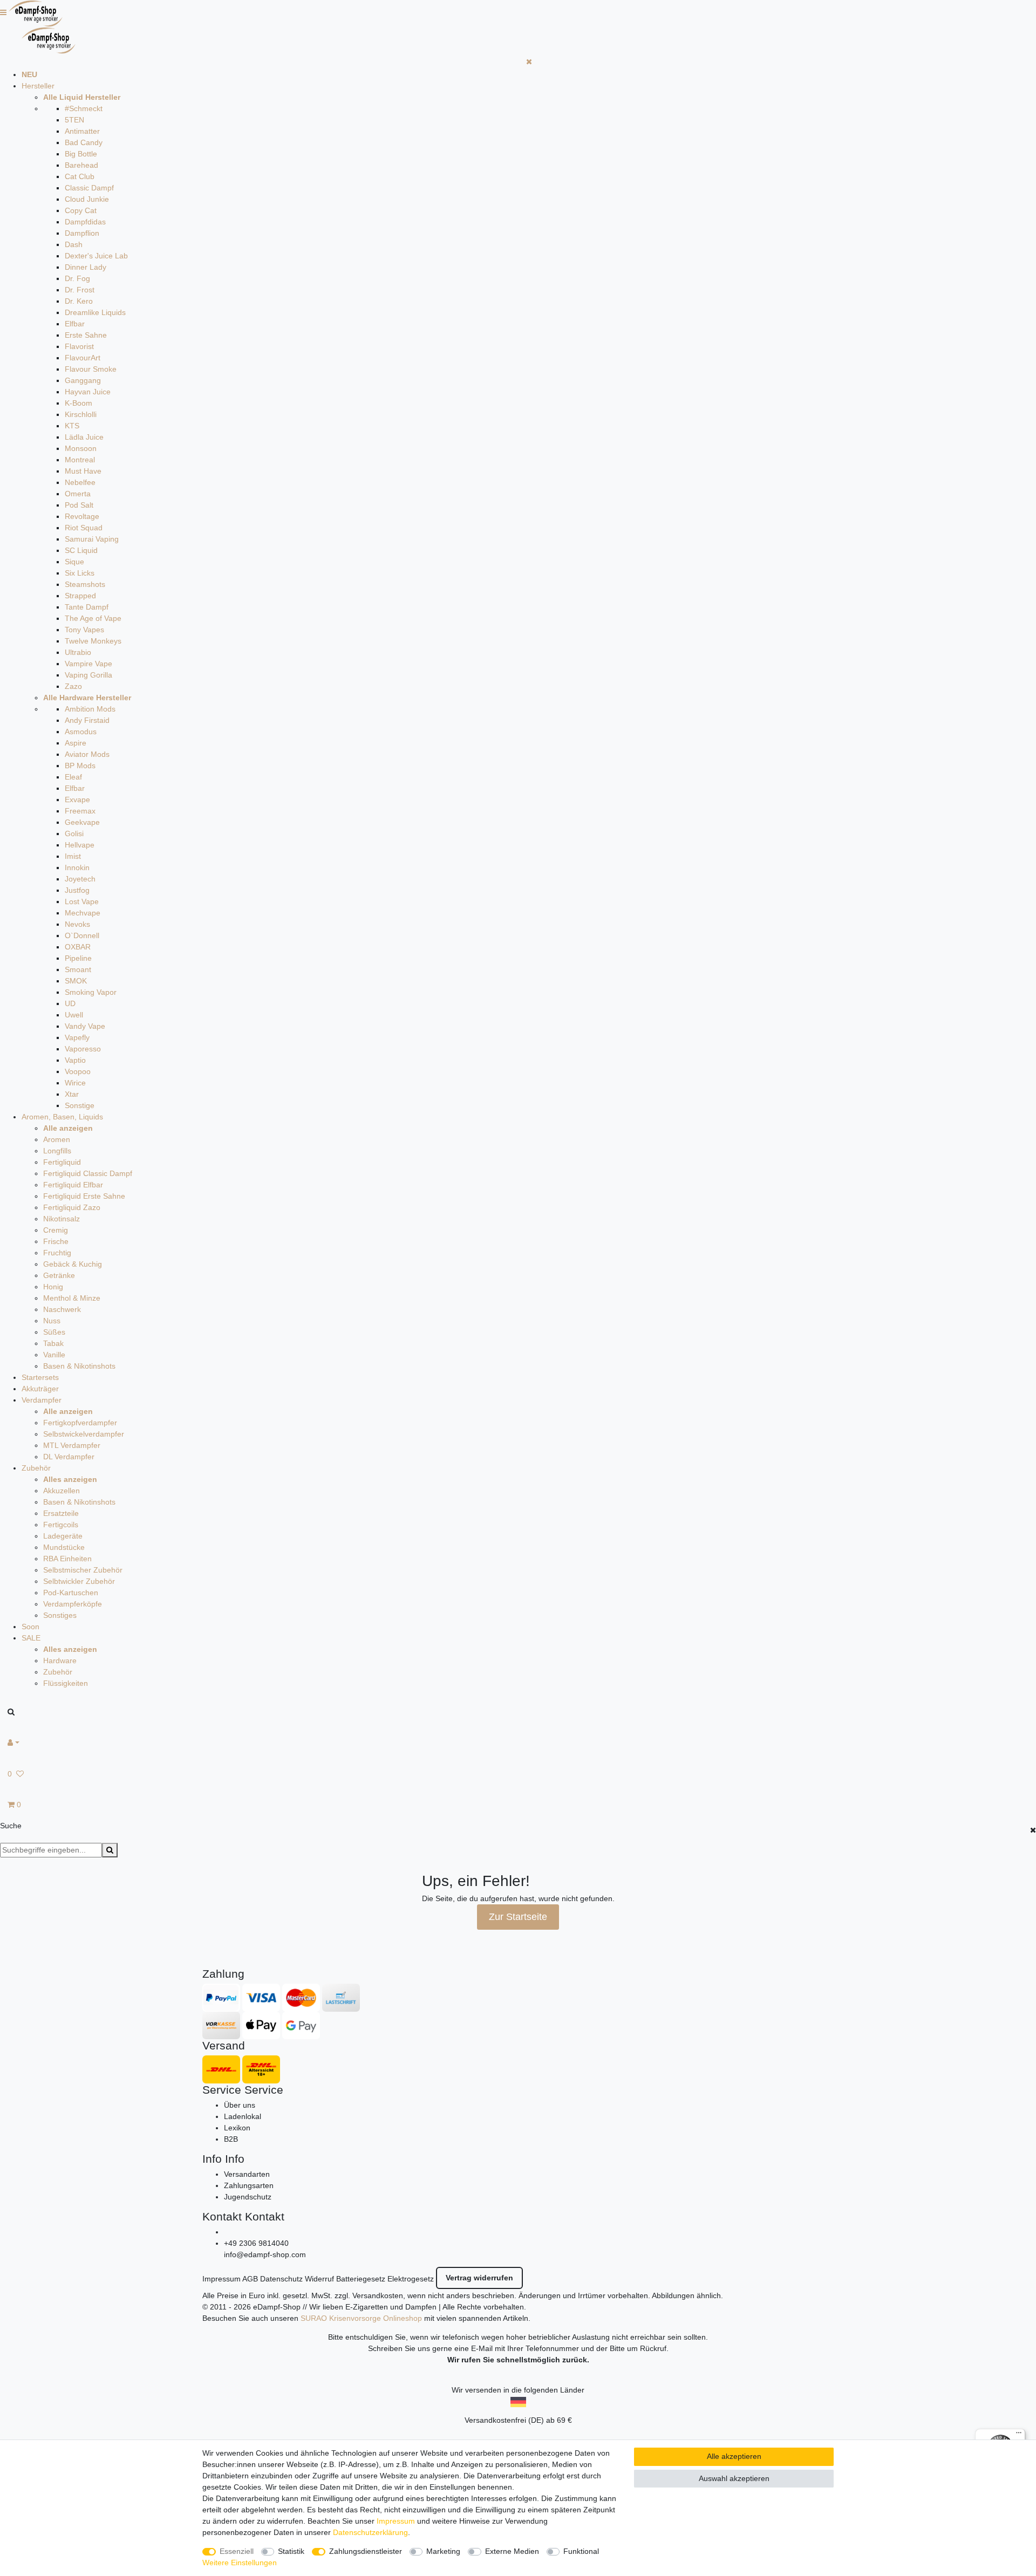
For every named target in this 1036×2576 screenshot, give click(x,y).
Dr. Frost (80, 290)
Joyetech (80, 879)
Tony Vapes (84, 630)
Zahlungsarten (249, 2185)
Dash (74, 244)
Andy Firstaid (87, 720)
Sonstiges (60, 1615)
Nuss (52, 1321)
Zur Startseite (518, 1917)
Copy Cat (81, 210)
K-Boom (79, 403)
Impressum (221, 2279)
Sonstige (80, 1105)
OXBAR (78, 947)
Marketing (443, 2551)
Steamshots (85, 584)
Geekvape (82, 822)
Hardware (60, 1661)
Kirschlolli (81, 414)
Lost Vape (82, 901)
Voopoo (78, 1071)
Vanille (54, 1355)
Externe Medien (512, 2551)
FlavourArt (83, 358)
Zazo (73, 686)
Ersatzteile (61, 1513)
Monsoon (81, 448)
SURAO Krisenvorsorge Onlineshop (361, 2318)
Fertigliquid (62, 1162)
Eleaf (73, 777)
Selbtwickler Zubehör (79, 1581)
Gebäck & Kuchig (73, 1264)
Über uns (240, 2105)
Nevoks (77, 924)
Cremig (56, 1230)
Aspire (76, 743)
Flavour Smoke (91, 369)
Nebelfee (80, 482)
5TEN (74, 120)
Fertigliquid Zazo (72, 1207)
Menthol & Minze (72, 1298)
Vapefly (77, 1037)
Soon (30, 1627)
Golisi (74, 833)
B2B (231, 2139)
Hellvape (80, 845)
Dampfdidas (85, 222)
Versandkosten (378, 2295)
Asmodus (81, 732)
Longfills (57, 1151)
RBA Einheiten (67, 1559)
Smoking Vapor (91, 992)
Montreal (80, 460)
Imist (73, 856)
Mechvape (83, 913)
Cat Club (80, 176)
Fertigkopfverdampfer (80, 1423)
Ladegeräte (63, 1536)
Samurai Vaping (92, 539)
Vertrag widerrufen (479, 2278)
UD (70, 1003)
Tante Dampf (87, 607)
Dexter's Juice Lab (96, 256)
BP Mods (80, 766)
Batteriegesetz (361, 2279)
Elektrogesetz (411, 2279)
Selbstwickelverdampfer (84, 1434)
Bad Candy (84, 142)
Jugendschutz (248, 2197)
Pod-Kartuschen (71, 1593)
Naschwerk (62, 1309)
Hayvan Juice (88, 392)
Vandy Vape (85, 1026)
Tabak (53, 1343)
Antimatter (82, 131)
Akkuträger (40, 1389)
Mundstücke (64, 1547)
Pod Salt (79, 505)
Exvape (77, 800)
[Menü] (1019, 2435)
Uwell (74, 1015)
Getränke (59, 1275)
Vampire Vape (88, 664)
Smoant (78, 969)
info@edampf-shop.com (265, 2254)
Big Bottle (81, 154)
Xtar (72, 1094)
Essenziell (237, 2551)
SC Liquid (81, 550)
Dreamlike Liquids (95, 312)
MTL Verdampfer (72, 1445)
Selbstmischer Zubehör (83, 1570)
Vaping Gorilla (88, 675)
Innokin (77, 867)
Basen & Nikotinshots (79, 1366)
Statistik (291, 2551)
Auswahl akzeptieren (734, 2478)
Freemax (80, 811)
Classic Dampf (89, 188)
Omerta (78, 494)
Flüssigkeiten (66, 1683)
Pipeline (78, 958)
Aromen (57, 1139)
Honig (53, 1287)
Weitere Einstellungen (240, 2563)
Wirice (75, 1083)
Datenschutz (281, 2279)
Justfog (77, 890)
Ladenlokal (243, 2116)
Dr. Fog (77, 278)
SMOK (76, 981)
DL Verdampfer (69, 1457)
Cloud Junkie (87, 199)
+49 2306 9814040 (256, 2243)
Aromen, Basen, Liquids (62, 1117)
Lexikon (237, 2128)
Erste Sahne (86, 335)
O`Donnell (82, 935)
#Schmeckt (84, 108)
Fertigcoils (61, 1525)
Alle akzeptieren (734, 2456)
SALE (31, 1638)
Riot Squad (84, 528)
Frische (56, 1241)
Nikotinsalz (62, 1219)
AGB (250, 2279)
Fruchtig (57, 1253)
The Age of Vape (93, 618)
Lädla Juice (84, 437)
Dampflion (82, 233)
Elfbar (75, 324)
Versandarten (247, 2174)
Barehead (81, 165)
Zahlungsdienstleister (366, 2551)
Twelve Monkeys (93, 641)
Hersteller (38, 86)
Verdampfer (42, 1400)
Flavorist (79, 346)
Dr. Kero (79, 301)
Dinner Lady (86, 267)
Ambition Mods (90, 709)
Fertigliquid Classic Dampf (88, 1173)
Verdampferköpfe (73, 1604)
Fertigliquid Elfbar (73, 1185)
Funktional (581, 2551)
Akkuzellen (62, 1491)
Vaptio (75, 1060)
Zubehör (36, 1468)
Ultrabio (78, 652)
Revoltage (82, 516)
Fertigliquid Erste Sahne (84, 1196)
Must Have (83, 471)
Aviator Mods (87, 754)
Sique (74, 562)
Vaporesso (83, 1049)
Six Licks (80, 573)
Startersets (40, 1377)
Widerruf (319, 2279)
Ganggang (83, 380)
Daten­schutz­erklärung (370, 2532)
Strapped (80, 596)
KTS (72, 426)
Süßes (54, 1332)
